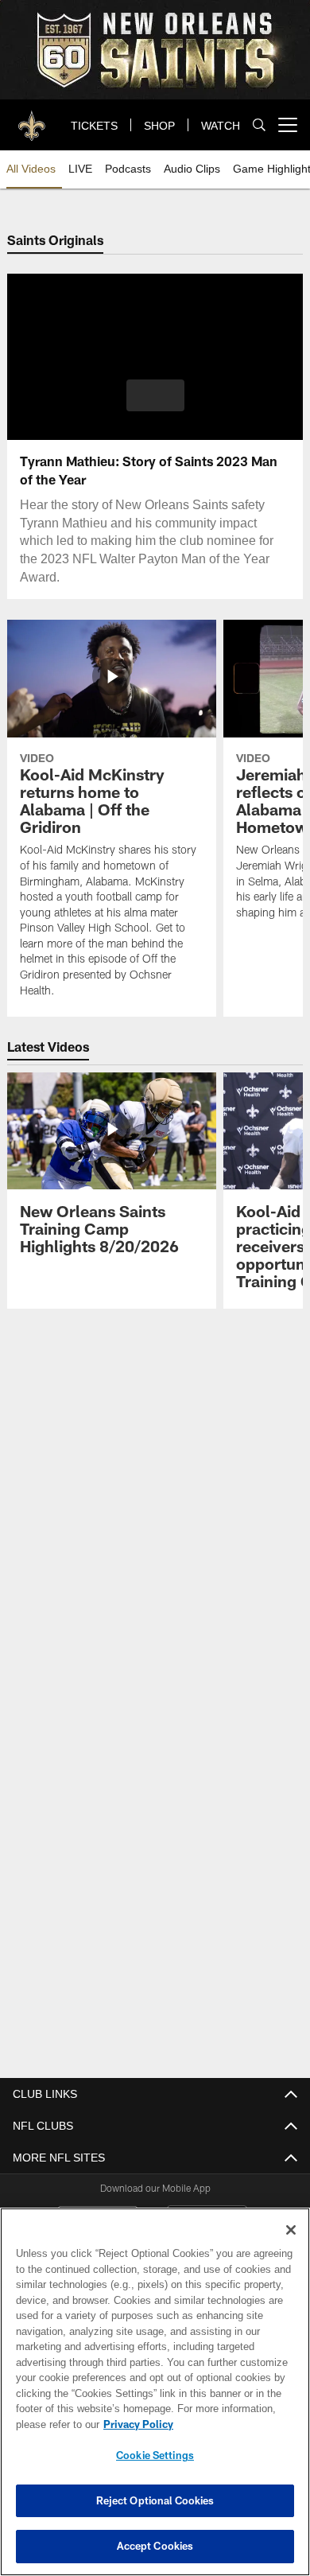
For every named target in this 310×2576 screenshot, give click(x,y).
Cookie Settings (155, 2455)
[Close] (291, 2230)
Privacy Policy (135, 2424)
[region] (155, 2392)
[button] (155, 395)
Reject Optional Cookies (155, 2500)
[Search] (259, 125)
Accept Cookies (155, 2546)
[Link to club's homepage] (32, 119)
